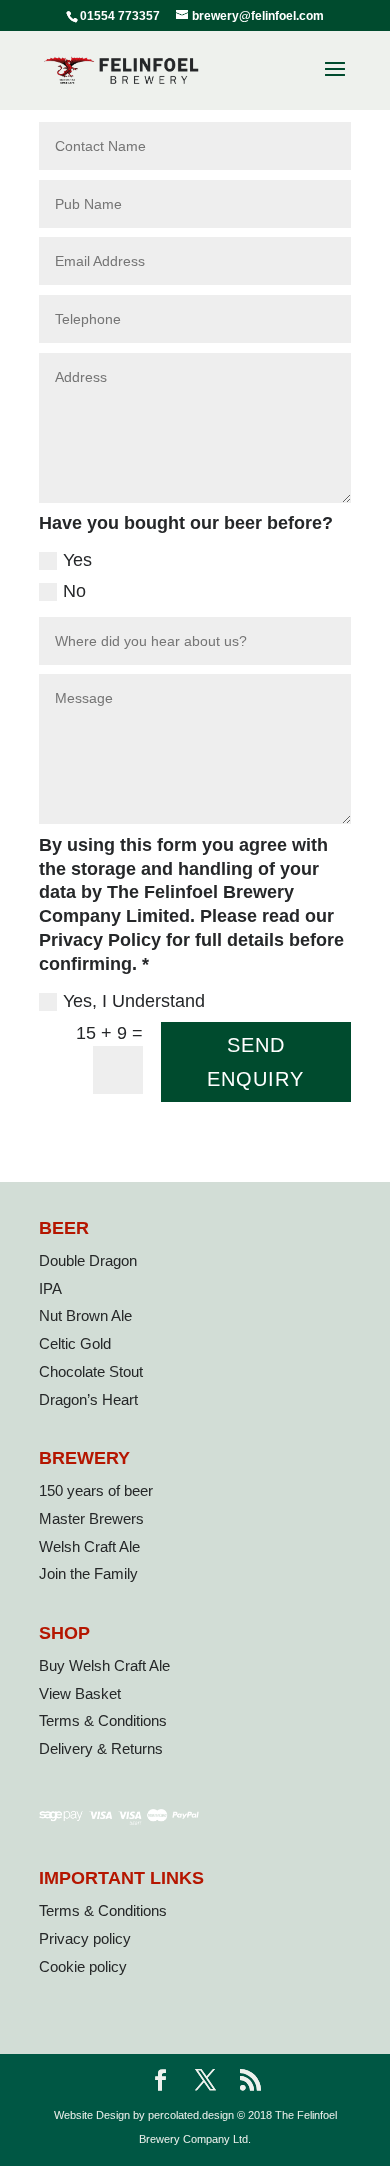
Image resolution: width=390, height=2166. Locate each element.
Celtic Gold (75, 1343)
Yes (77, 560)
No (74, 591)
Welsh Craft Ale (89, 1546)
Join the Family (88, 1573)
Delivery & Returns (101, 1748)
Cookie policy (83, 1966)
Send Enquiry (255, 1062)
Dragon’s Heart (88, 1399)
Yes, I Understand (134, 1001)
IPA (50, 1288)
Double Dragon (88, 1260)
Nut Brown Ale (85, 1315)
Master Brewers (91, 1518)
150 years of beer (96, 1490)
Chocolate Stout (91, 1371)
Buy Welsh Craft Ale (104, 1665)
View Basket (80, 1693)
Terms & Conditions (103, 1720)
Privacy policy (85, 1938)
